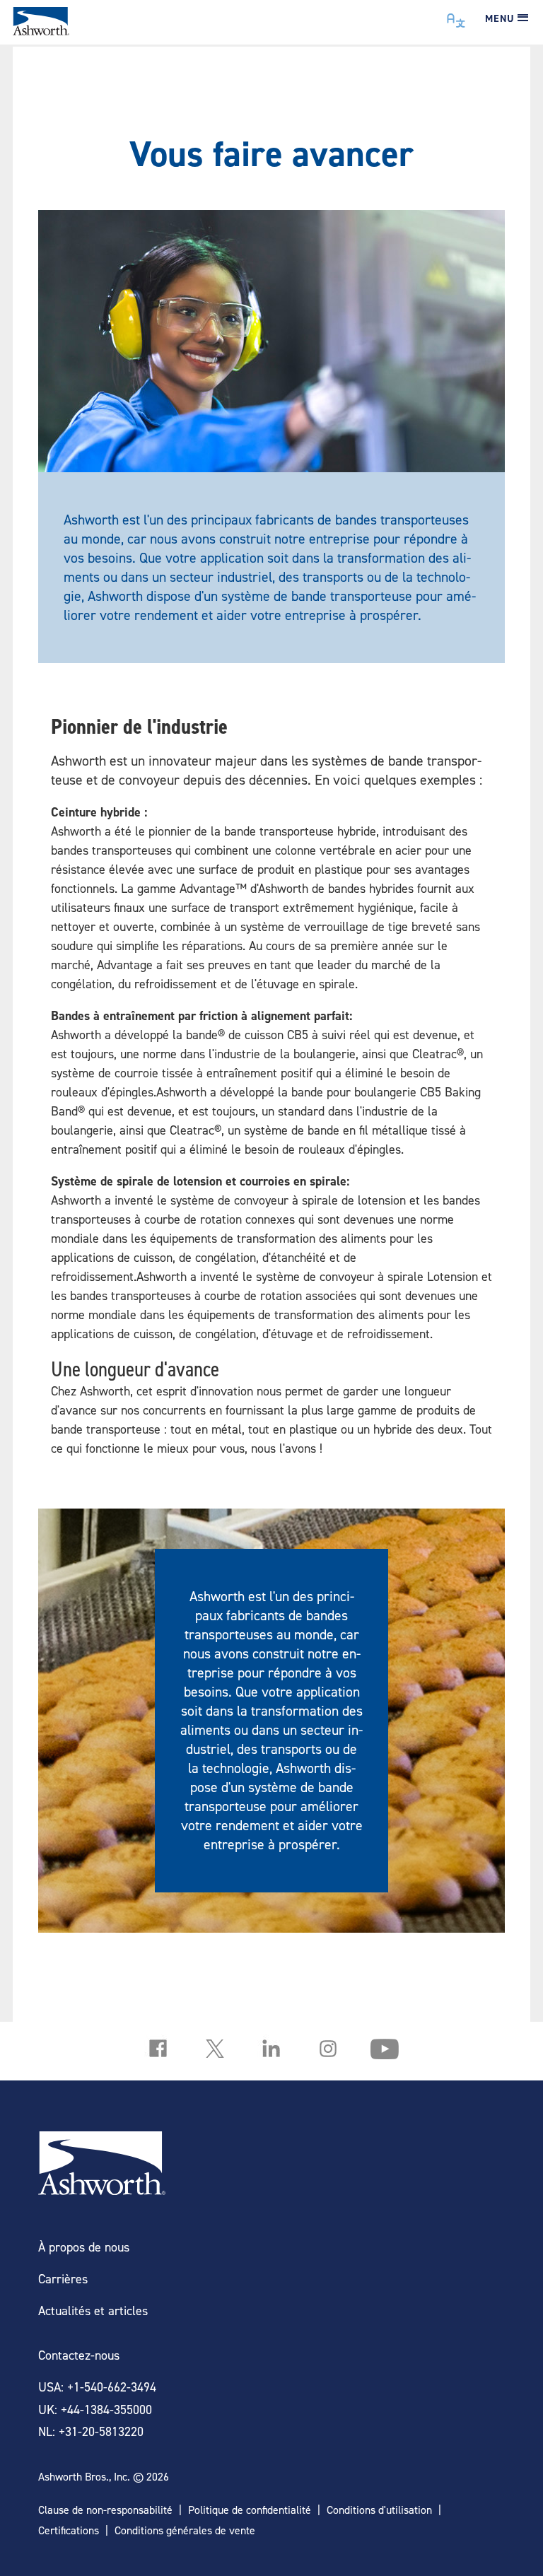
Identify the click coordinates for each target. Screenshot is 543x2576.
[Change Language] (456, 17)
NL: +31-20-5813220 (91, 2431)
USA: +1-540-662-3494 (97, 2387)
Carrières (63, 2279)
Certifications (69, 2530)
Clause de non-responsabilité (105, 2510)
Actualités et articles (93, 2311)
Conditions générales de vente (185, 2530)
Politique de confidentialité (250, 2510)
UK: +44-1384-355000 (95, 2410)
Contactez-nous (79, 2355)
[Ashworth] (41, 31)
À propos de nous (84, 2247)
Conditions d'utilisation (379, 2510)
